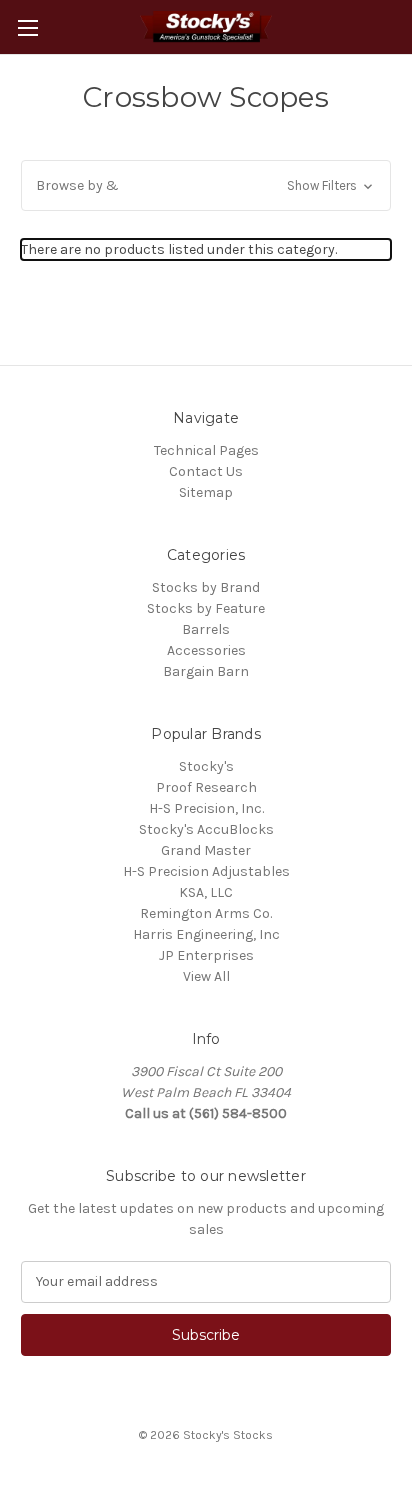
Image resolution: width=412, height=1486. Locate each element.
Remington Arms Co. (206, 913)
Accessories (206, 650)
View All (206, 976)
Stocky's (206, 766)
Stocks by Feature (206, 608)
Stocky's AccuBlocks (206, 829)
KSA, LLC (206, 892)
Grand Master (206, 850)
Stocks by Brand (206, 587)
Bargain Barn (206, 671)
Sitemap (206, 492)
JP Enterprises (206, 955)
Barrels (206, 629)
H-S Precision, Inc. (206, 808)
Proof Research (206, 787)
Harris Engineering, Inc (206, 934)
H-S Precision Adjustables (206, 871)
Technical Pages (206, 450)
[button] (206, 185)
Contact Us (206, 471)
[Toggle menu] (27, 27)
